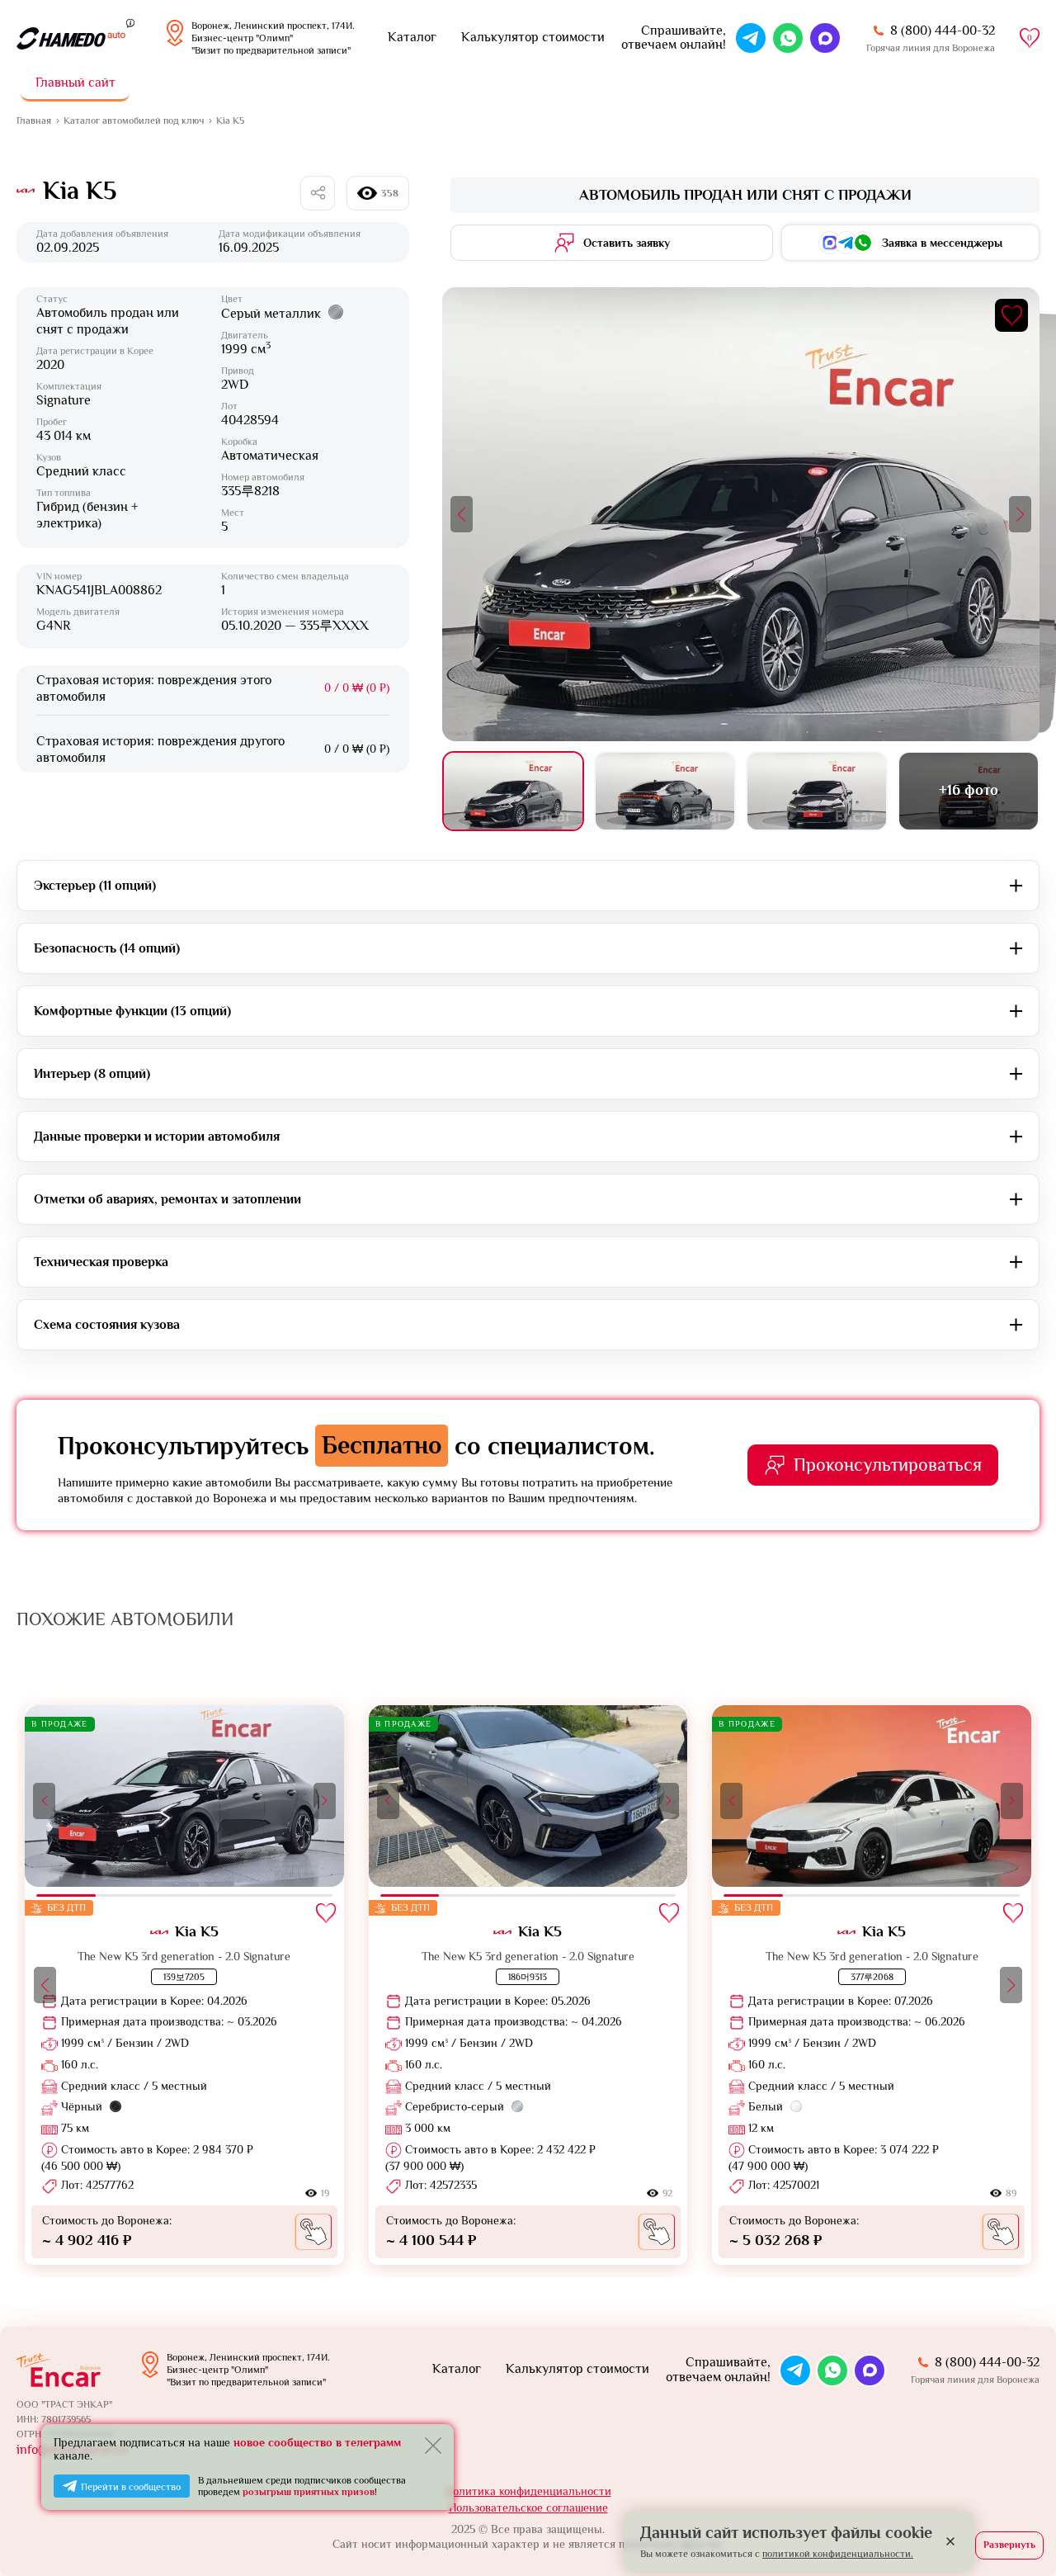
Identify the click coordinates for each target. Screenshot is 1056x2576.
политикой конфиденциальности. (838, 2554)
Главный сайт (75, 83)
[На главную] (71, 38)
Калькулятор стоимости (533, 37)
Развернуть (1009, 2545)
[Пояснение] (130, 22)
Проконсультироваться (888, 1465)
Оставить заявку (627, 243)
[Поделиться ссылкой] (318, 193)
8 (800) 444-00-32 (943, 31)
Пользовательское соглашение (528, 2507)
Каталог (412, 37)
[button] (462, 514)
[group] (184, 1985)
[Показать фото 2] (665, 791)
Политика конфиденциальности (528, 2491)
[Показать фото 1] (513, 791)
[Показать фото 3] (817, 791)
